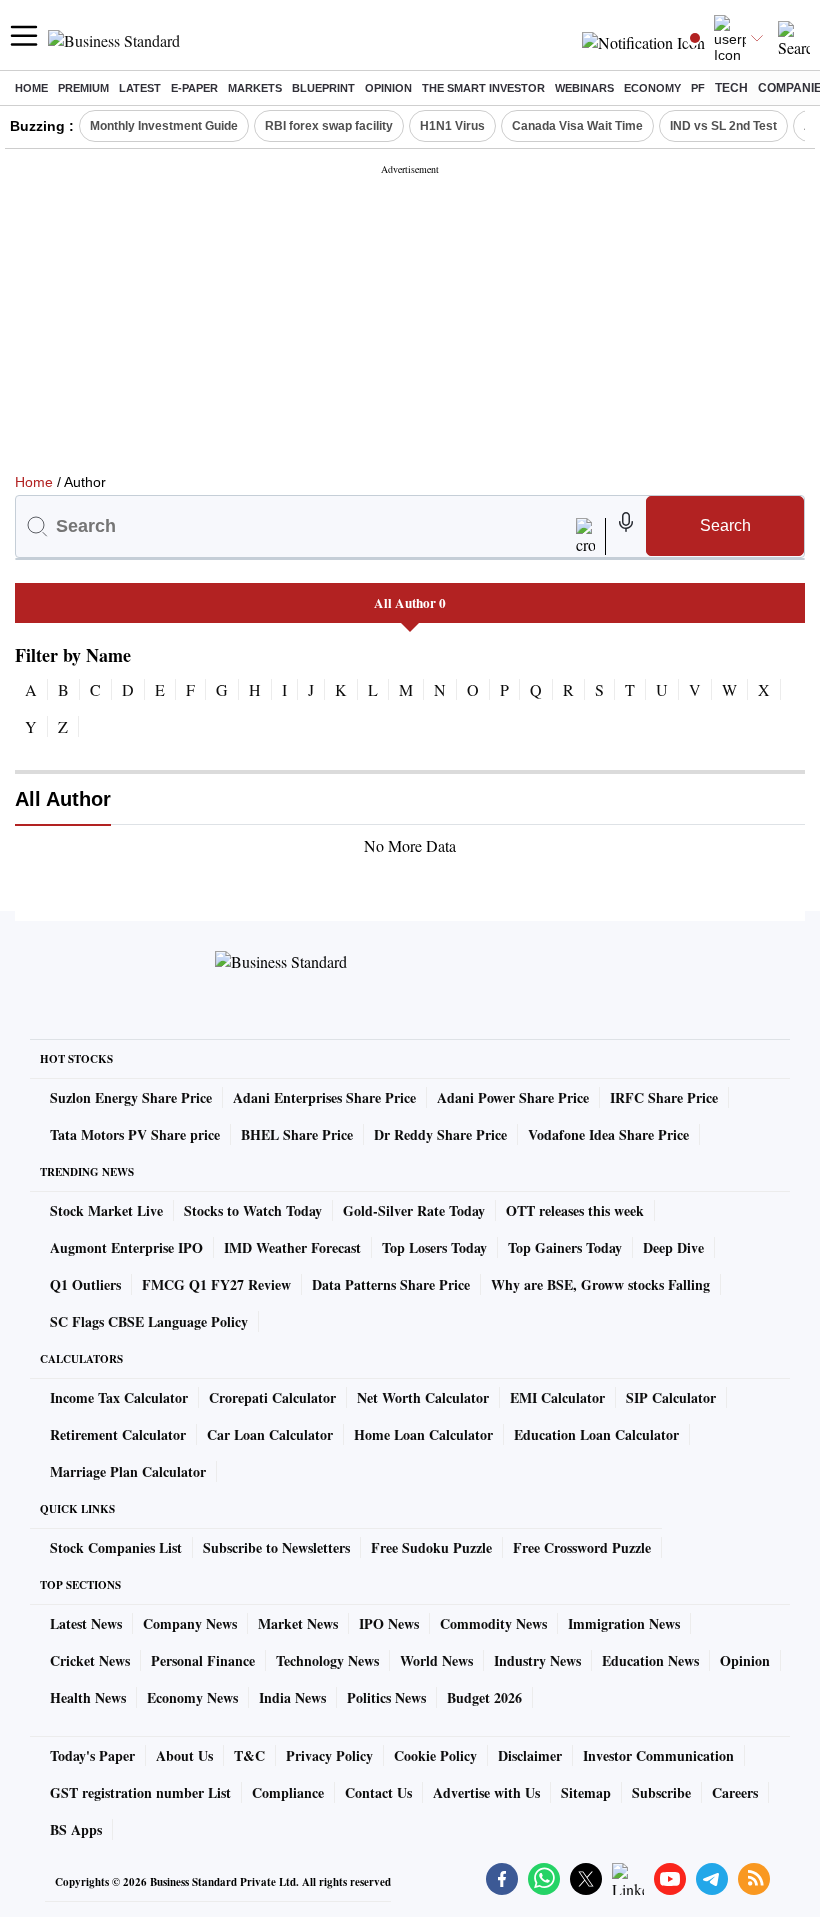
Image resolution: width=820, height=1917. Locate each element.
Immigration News (624, 1623)
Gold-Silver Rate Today (414, 1210)
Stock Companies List (116, 1547)
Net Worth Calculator (423, 1397)
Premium (83, 88)
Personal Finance (203, 1660)
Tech (731, 88)
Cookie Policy (435, 1755)
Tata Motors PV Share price (135, 1134)
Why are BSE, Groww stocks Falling (600, 1284)
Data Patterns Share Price (391, 1284)
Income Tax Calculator (119, 1397)
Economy (652, 88)
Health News (88, 1697)
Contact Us (378, 1792)
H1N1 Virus (452, 126)
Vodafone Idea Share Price (608, 1134)
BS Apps (76, 1829)
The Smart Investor (483, 88)
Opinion (388, 88)
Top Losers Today (434, 1247)
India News (292, 1697)
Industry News (537, 1660)
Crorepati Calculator (272, 1397)
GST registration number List (140, 1792)
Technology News (327, 1660)
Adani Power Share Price (513, 1097)
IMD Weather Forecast (292, 1247)
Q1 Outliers (85, 1284)
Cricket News (90, 1660)
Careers (735, 1792)
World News (436, 1660)
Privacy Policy (329, 1755)
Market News (298, 1623)
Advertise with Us (486, 1792)
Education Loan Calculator (596, 1434)
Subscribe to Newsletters (276, 1547)
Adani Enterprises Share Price (324, 1097)
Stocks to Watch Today (253, 1210)
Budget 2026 (484, 1697)
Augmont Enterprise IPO (126, 1247)
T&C (249, 1755)
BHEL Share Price (297, 1134)
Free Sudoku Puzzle (431, 1547)
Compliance (288, 1792)
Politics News (386, 1697)
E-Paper (194, 88)
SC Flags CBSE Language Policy (149, 1321)
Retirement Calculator (118, 1434)
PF (698, 88)
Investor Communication (658, 1755)
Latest (140, 88)
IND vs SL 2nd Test (723, 126)
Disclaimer (530, 1755)
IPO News (389, 1623)
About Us (184, 1755)
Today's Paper (92, 1755)
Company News (190, 1623)
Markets (255, 88)
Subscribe (661, 1792)
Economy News (192, 1697)
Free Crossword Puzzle (582, 1547)
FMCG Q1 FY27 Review (216, 1284)
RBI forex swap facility (329, 126)
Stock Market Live (106, 1210)
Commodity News (493, 1623)
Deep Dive (673, 1247)
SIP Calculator (671, 1397)
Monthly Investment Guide (164, 126)
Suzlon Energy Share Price (131, 1097)
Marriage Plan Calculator (128, 1471)
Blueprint (323, 88)
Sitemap (586, 1792)
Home (31, 88)
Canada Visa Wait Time (577, 126)
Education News (650, 1660)
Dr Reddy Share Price (440, 1134)
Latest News (86, 1623)
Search (725, 525)
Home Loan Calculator (423, 1434)
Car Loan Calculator (270, 1434)
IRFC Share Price (664, 1097)
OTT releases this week (575, 1210)
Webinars (584, 88)
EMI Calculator (557, 1397)
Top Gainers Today (565, 1247)
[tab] (410, 603)
